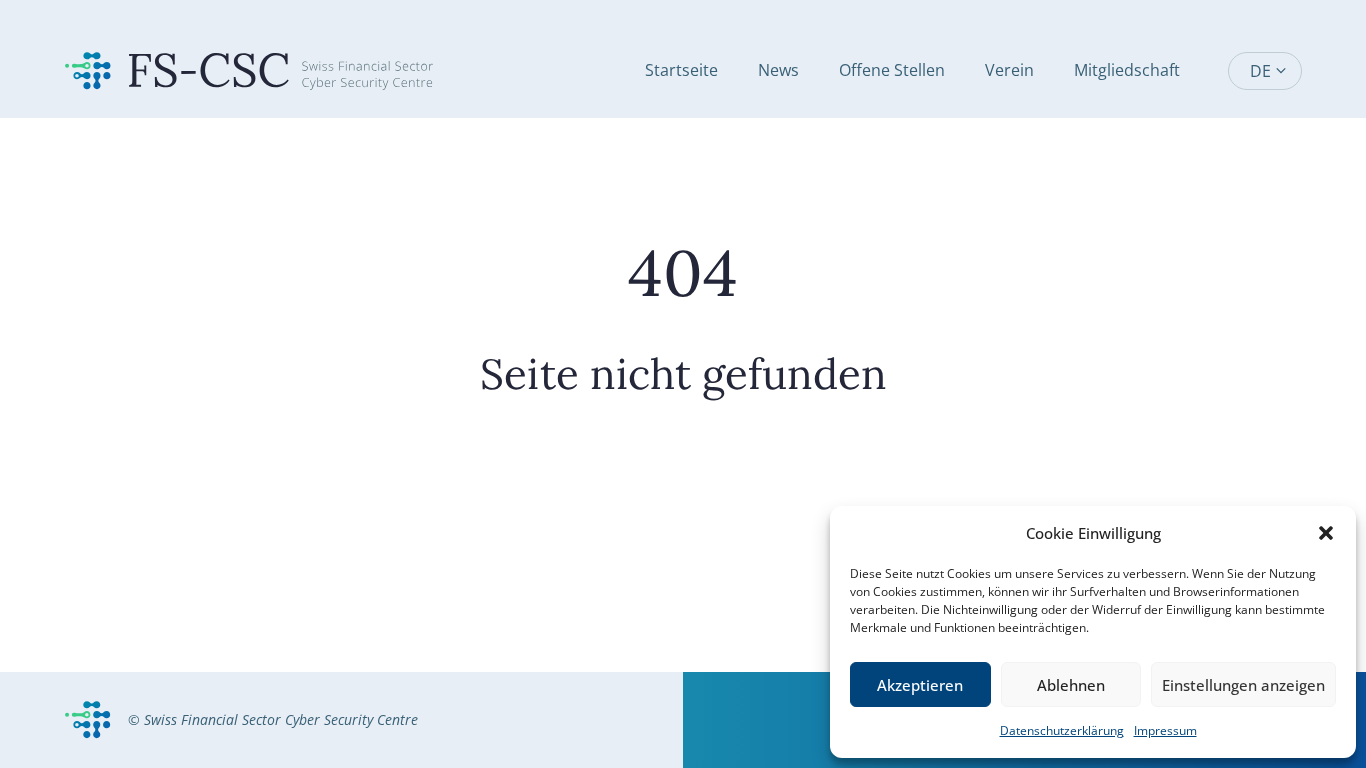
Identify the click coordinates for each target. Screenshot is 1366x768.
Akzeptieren (920, 685)
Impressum (1165, 730)
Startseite (681, 70)
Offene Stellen (892, 70)
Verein (1009, 70)
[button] (1326, 533)
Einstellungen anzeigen (1243, 685)
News (778, 70)
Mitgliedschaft (1127, 70)
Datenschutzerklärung (1062, 730)
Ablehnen (1071, 685)
